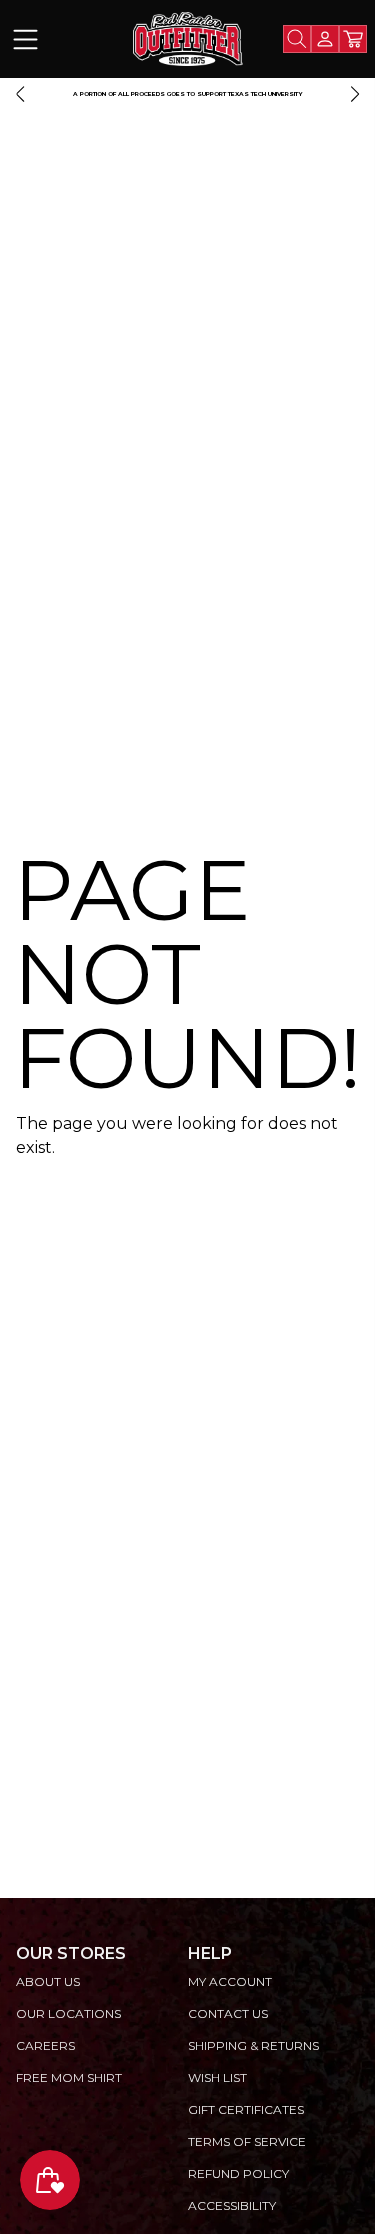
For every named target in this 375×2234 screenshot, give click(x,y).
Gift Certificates (246, 2109)
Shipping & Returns (253, 2045)
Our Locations (68, 2013)
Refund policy (238, 2173)
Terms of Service (247, 2141)
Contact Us (228, 2013)
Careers (45, 2045)
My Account (230, 1981)
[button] (20, 94)
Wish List (217, 2077)
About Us (48, 1981)
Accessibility (232, 2205)
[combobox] (297, 39)
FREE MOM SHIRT (69, 2077)
